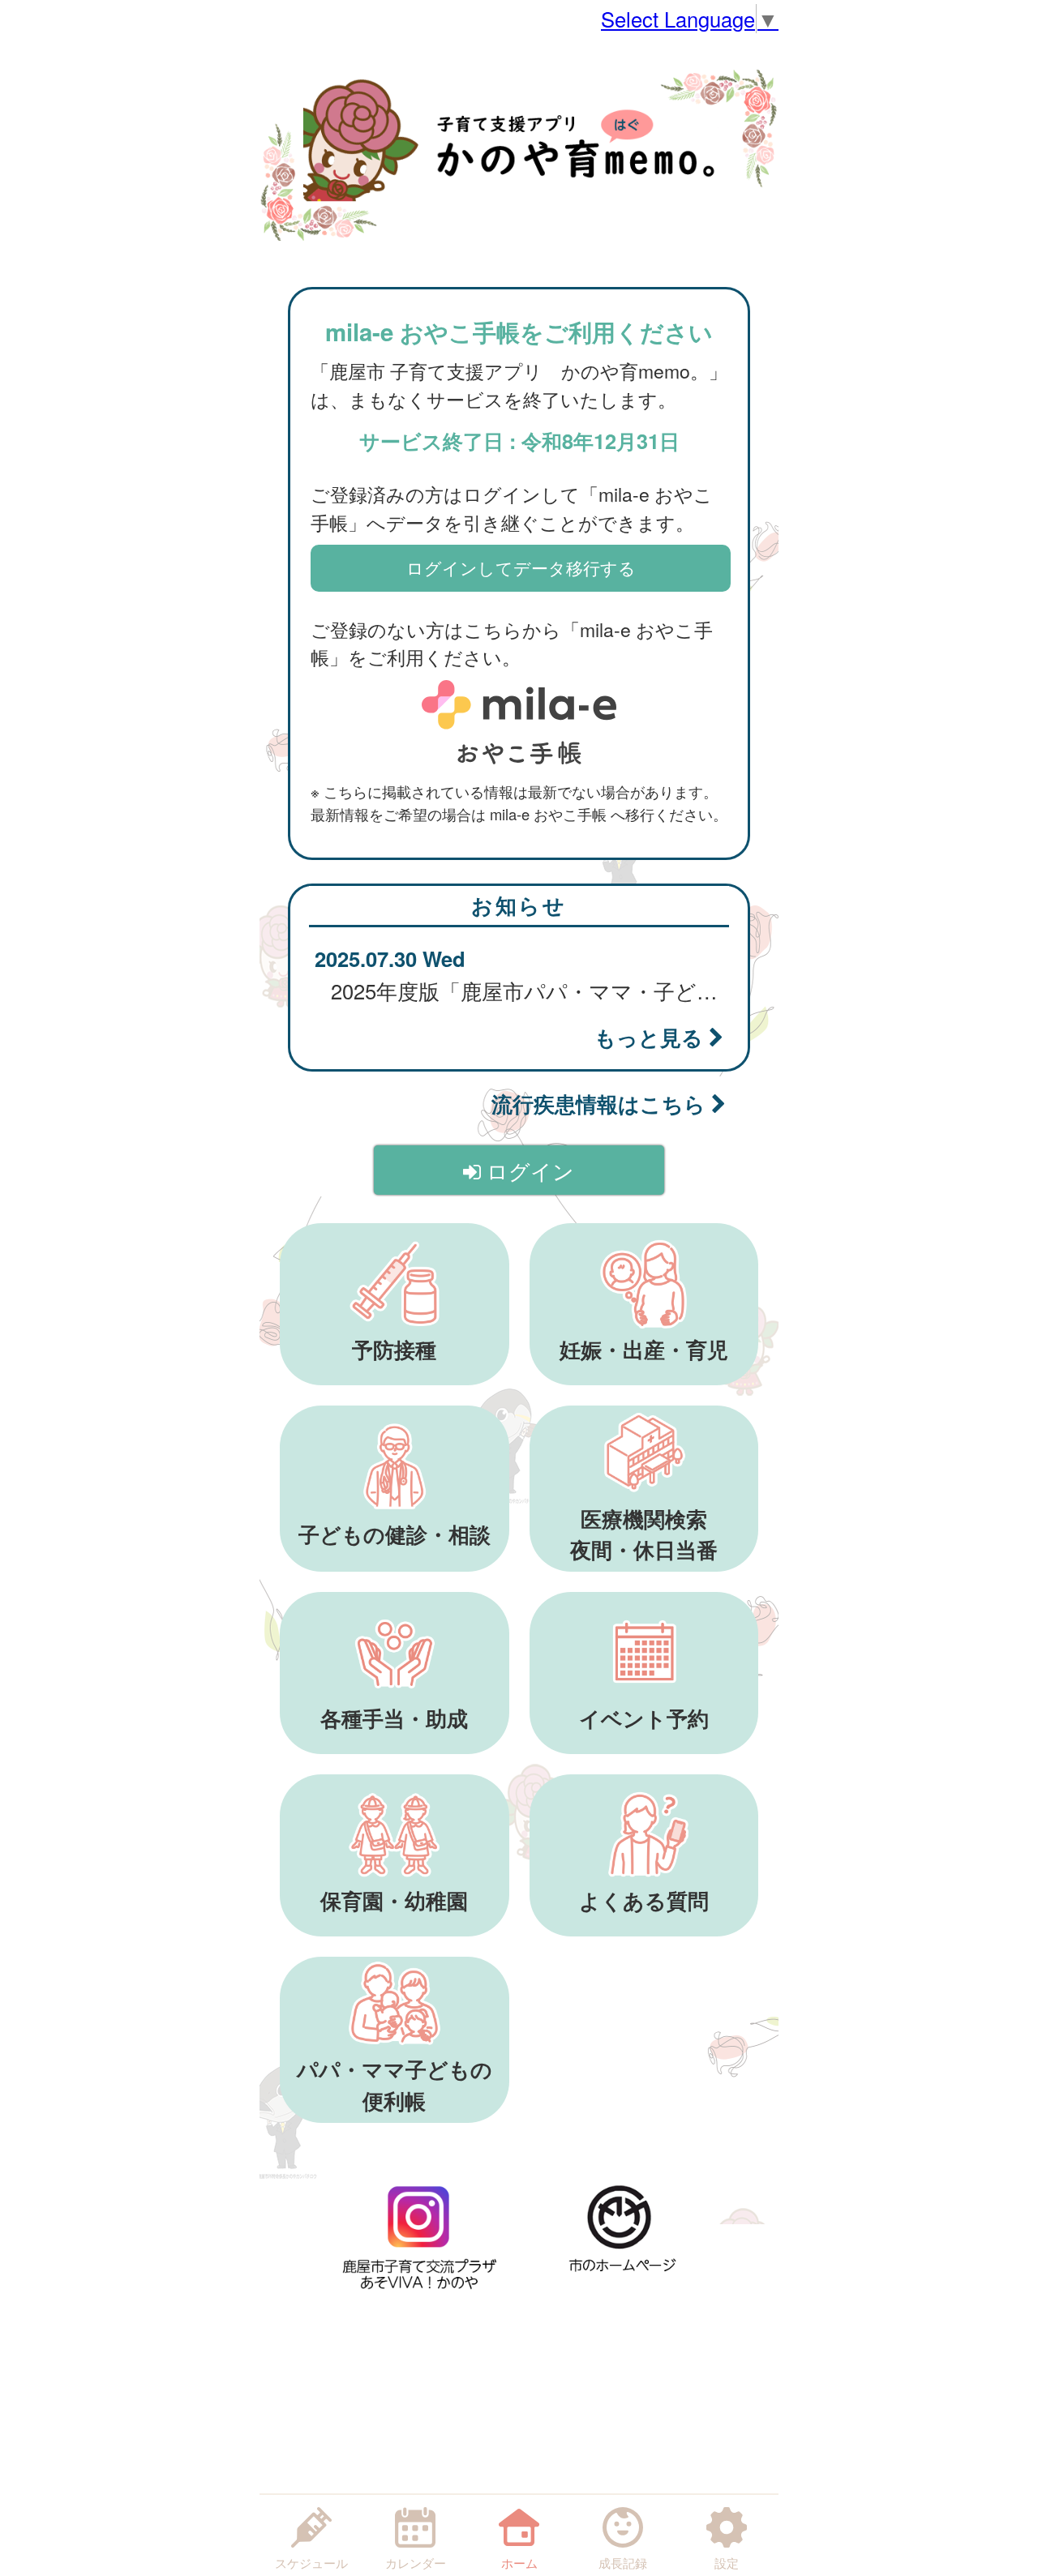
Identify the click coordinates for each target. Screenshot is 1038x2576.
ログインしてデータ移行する (521, 567)
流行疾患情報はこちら (601, 1104)
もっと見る (652, 1037)
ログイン (528, 1170)
